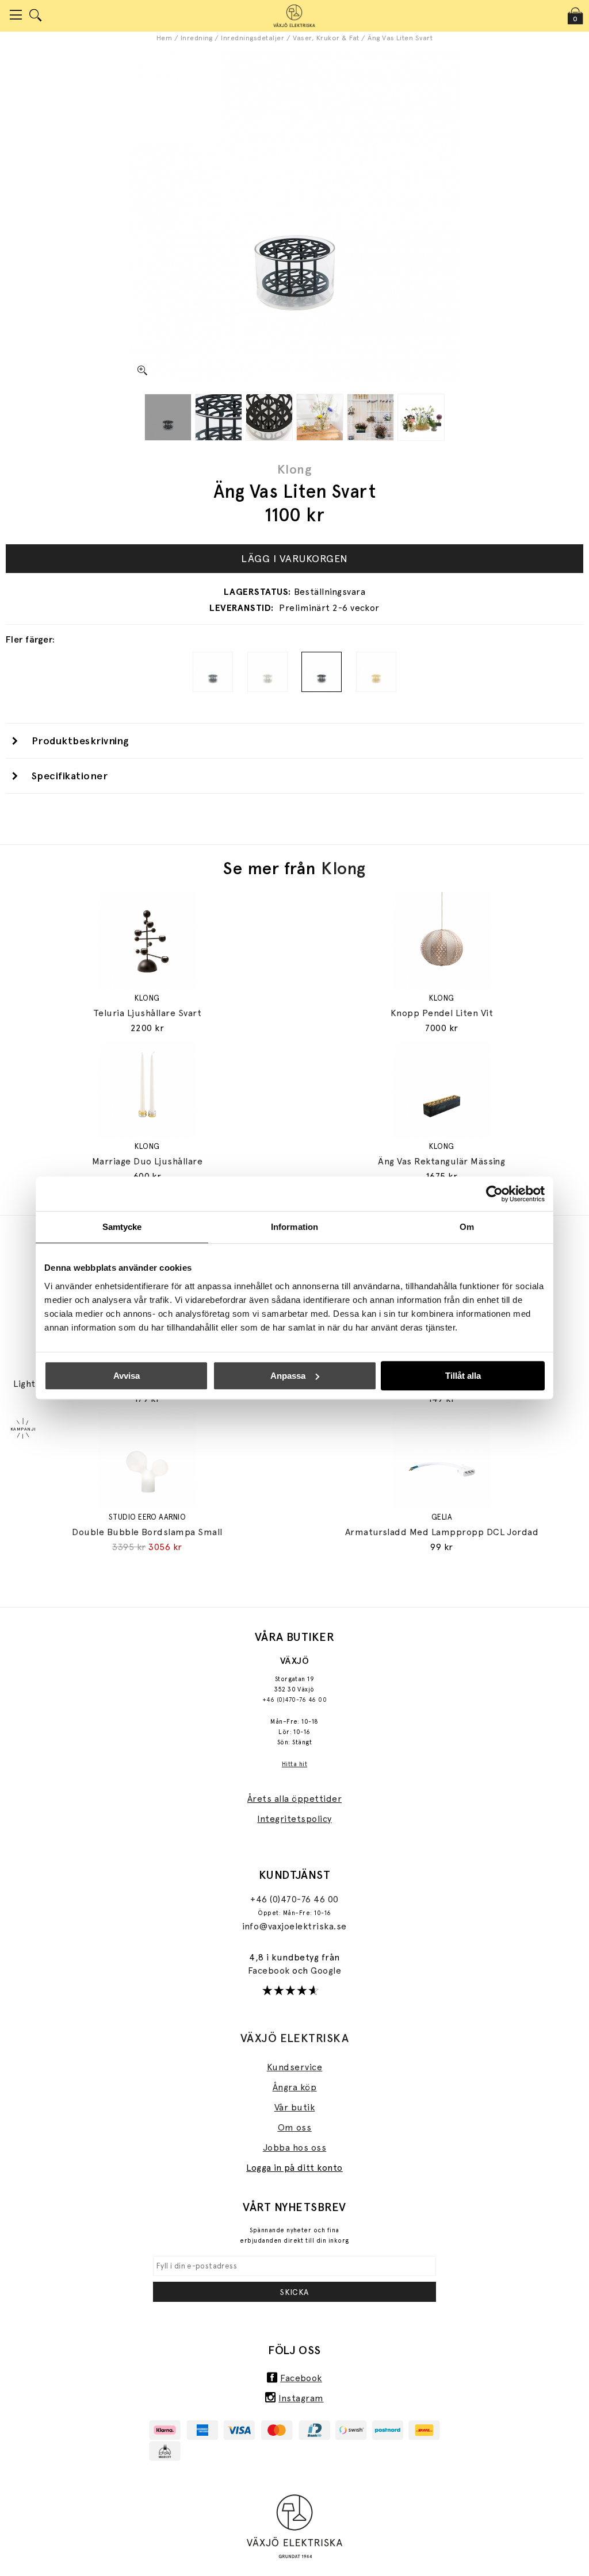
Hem (164, 38)
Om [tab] (467, 1227)
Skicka (294, 2292)
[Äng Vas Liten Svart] (168, 417)
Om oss (295, 2127)
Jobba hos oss (294, 2148)
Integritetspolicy (294, 1819)
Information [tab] (294, 1227)
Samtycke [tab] (122, 1227)
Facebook (270, 1971)
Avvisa (127, 1376)
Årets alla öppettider (294, 1799)
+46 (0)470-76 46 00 (294, 1700)
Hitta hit (294, 1764)
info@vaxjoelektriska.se (294, 1926)
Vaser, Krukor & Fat (326, 38)
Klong (294, 469)
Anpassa (288, 1376)
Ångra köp (294, 2087)
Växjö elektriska (295, 2038)
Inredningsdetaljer (253, 38)
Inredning (197, 38)
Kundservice (294, 2067)
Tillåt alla (463, 1376)
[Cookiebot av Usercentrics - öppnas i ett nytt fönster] (494, 1194)
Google (326, 1971)
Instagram (301, 2398)
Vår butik (294, 2107)
